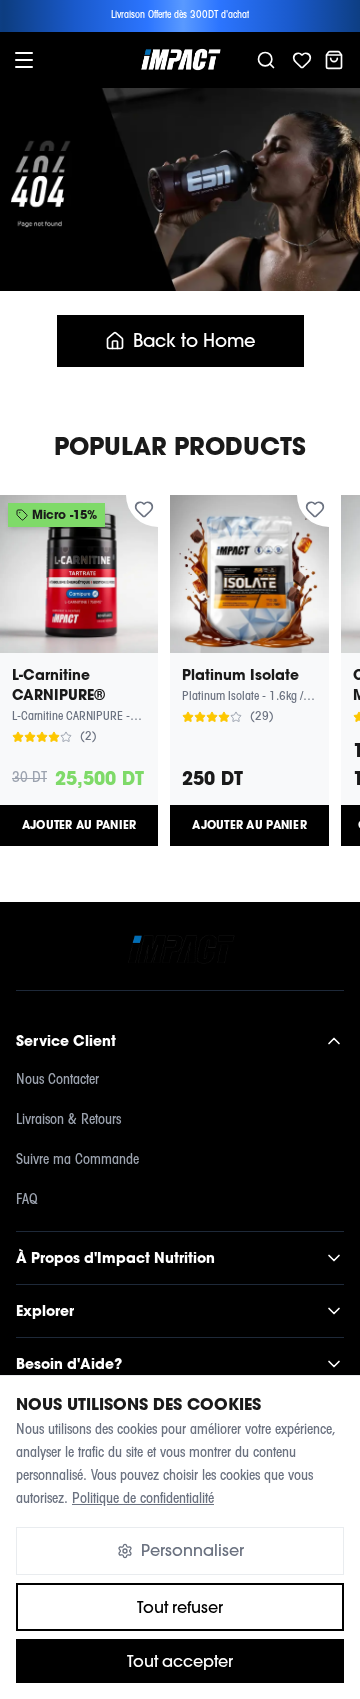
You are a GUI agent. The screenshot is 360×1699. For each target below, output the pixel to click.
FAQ (27, 1200)
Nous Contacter (57, 1080)
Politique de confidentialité (143, 1499)
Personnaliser (192, 1550)
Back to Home (194, 340)
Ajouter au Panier (79, 825)
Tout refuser (180, 1607)
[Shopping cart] (334, 60)
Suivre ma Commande (77, 1160)
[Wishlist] (302, 60)
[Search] (266, 60)
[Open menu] (24, 60)
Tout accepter (180, 1661)
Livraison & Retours (68, 1120)
